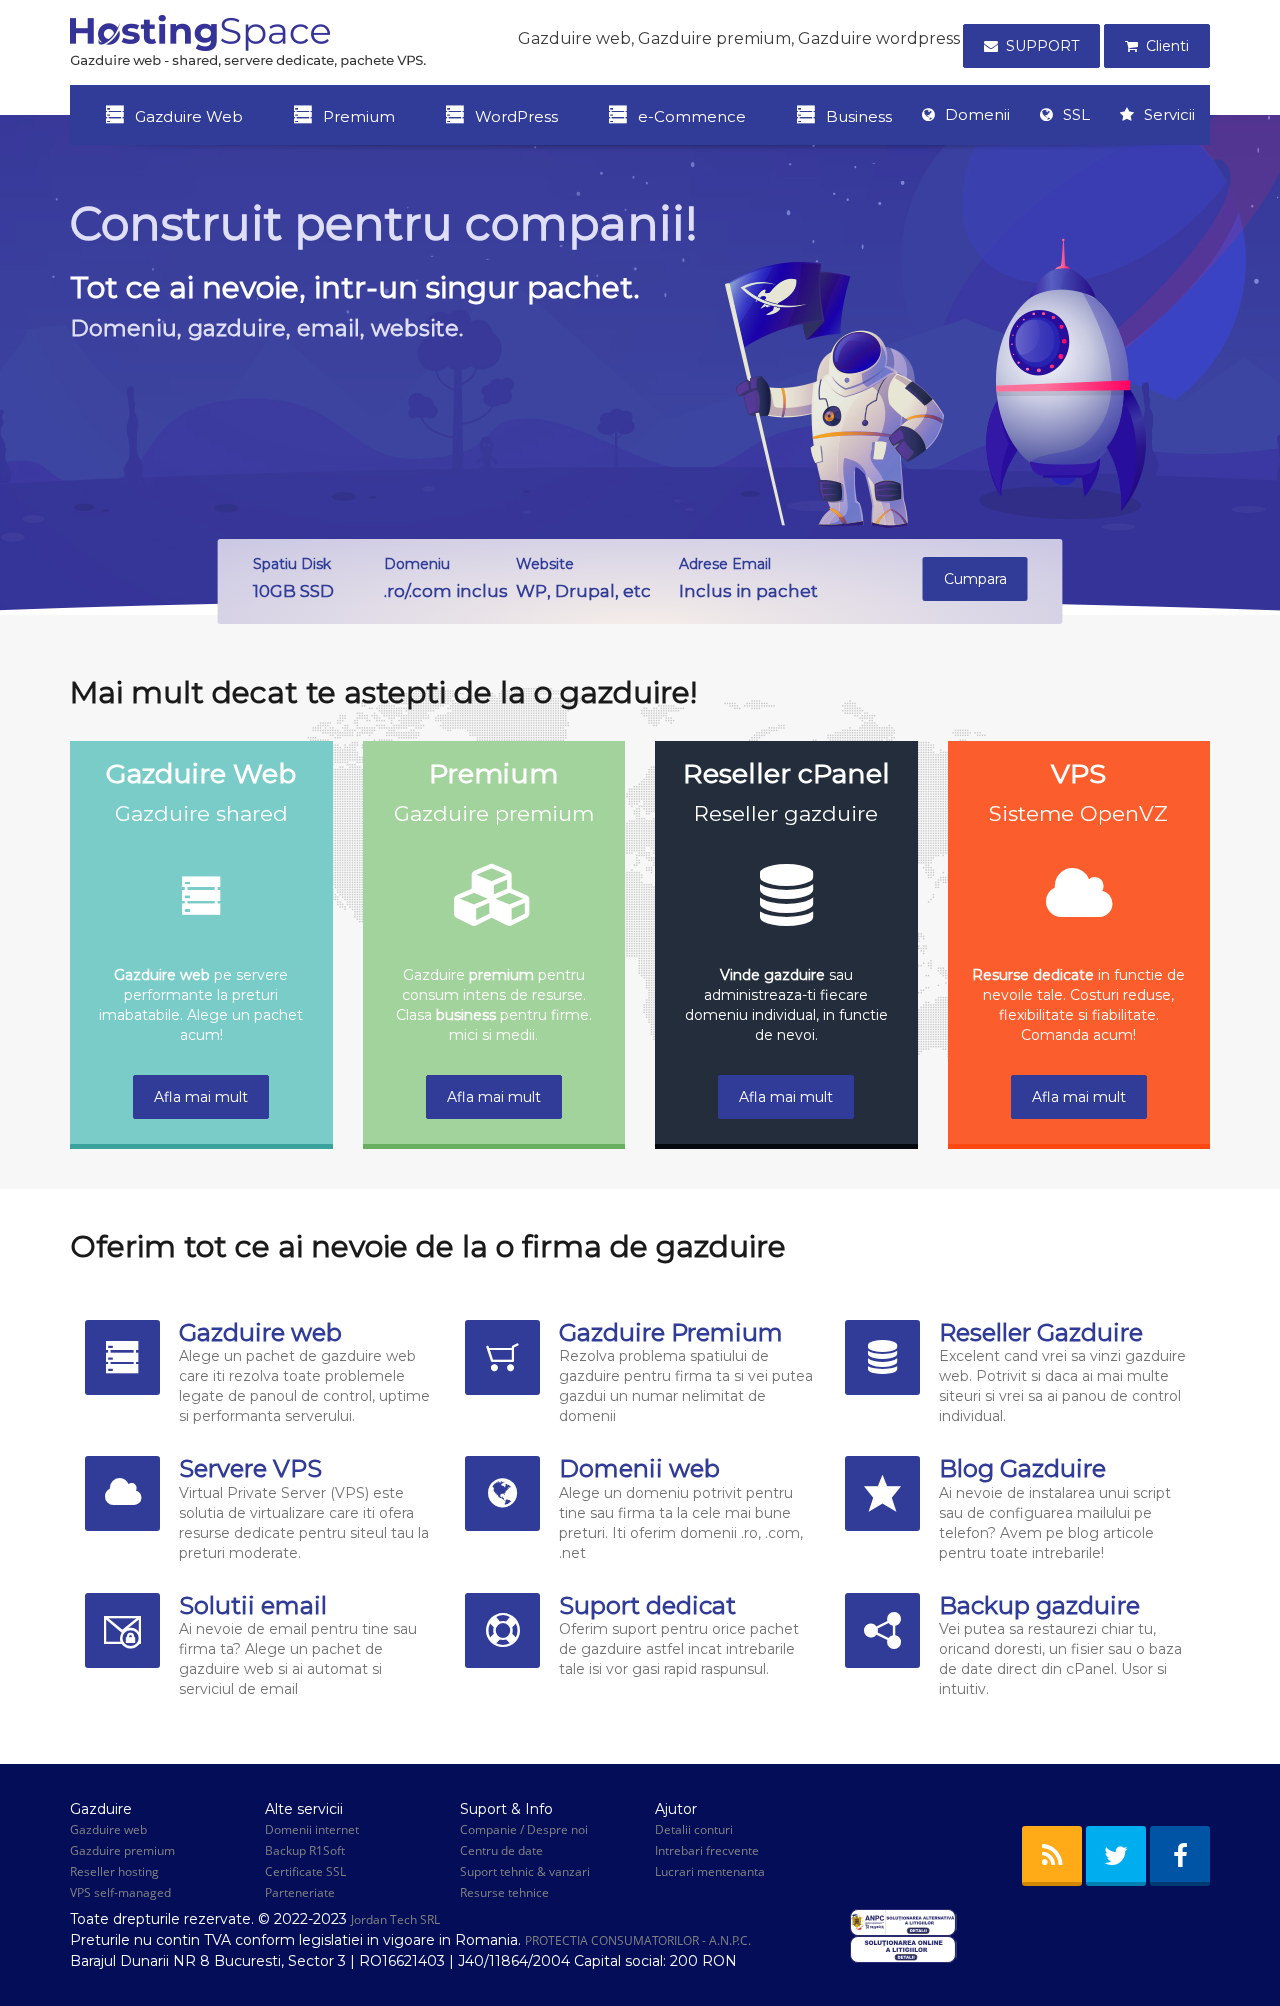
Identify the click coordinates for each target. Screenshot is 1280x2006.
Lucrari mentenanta (710, 1871)
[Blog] (1052, 1856)
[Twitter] (1116, 1856)
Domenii (977, 114)
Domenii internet (312, 1829)
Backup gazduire (1039, 1605)
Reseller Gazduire (1041, 1332)
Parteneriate (300, 1892)
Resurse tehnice (504, 1892)
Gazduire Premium (671, 1332)
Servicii (1169, 114)
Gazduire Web (189, 116)
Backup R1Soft (305, 1850)
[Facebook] (1180, 1856)
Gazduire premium (122, 1850)
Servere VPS (250, 1468)
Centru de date (501, 1850)
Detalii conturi (694, 1829)
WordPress (516, 116)
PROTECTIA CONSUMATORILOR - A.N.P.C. (638, 1940)
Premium (359, 116)
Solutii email (253, 1605)
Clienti (1167, 46)
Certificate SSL (305, 1871)
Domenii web (639, 1468)
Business (859, 116)
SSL (1076, 114)
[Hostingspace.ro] (248, 40)
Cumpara (975, 579)
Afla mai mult (201, 1097)
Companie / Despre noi (524, 1829)
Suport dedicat (647, 1605)
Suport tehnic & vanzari (525, 1871)
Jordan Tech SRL (395, 1919)
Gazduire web (260, 1332)
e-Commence (692, 116)
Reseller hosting (114, 1871)
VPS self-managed (120, 1892)
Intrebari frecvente (707, 1850)
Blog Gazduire (1022, 1468)
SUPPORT (1042, 46)
